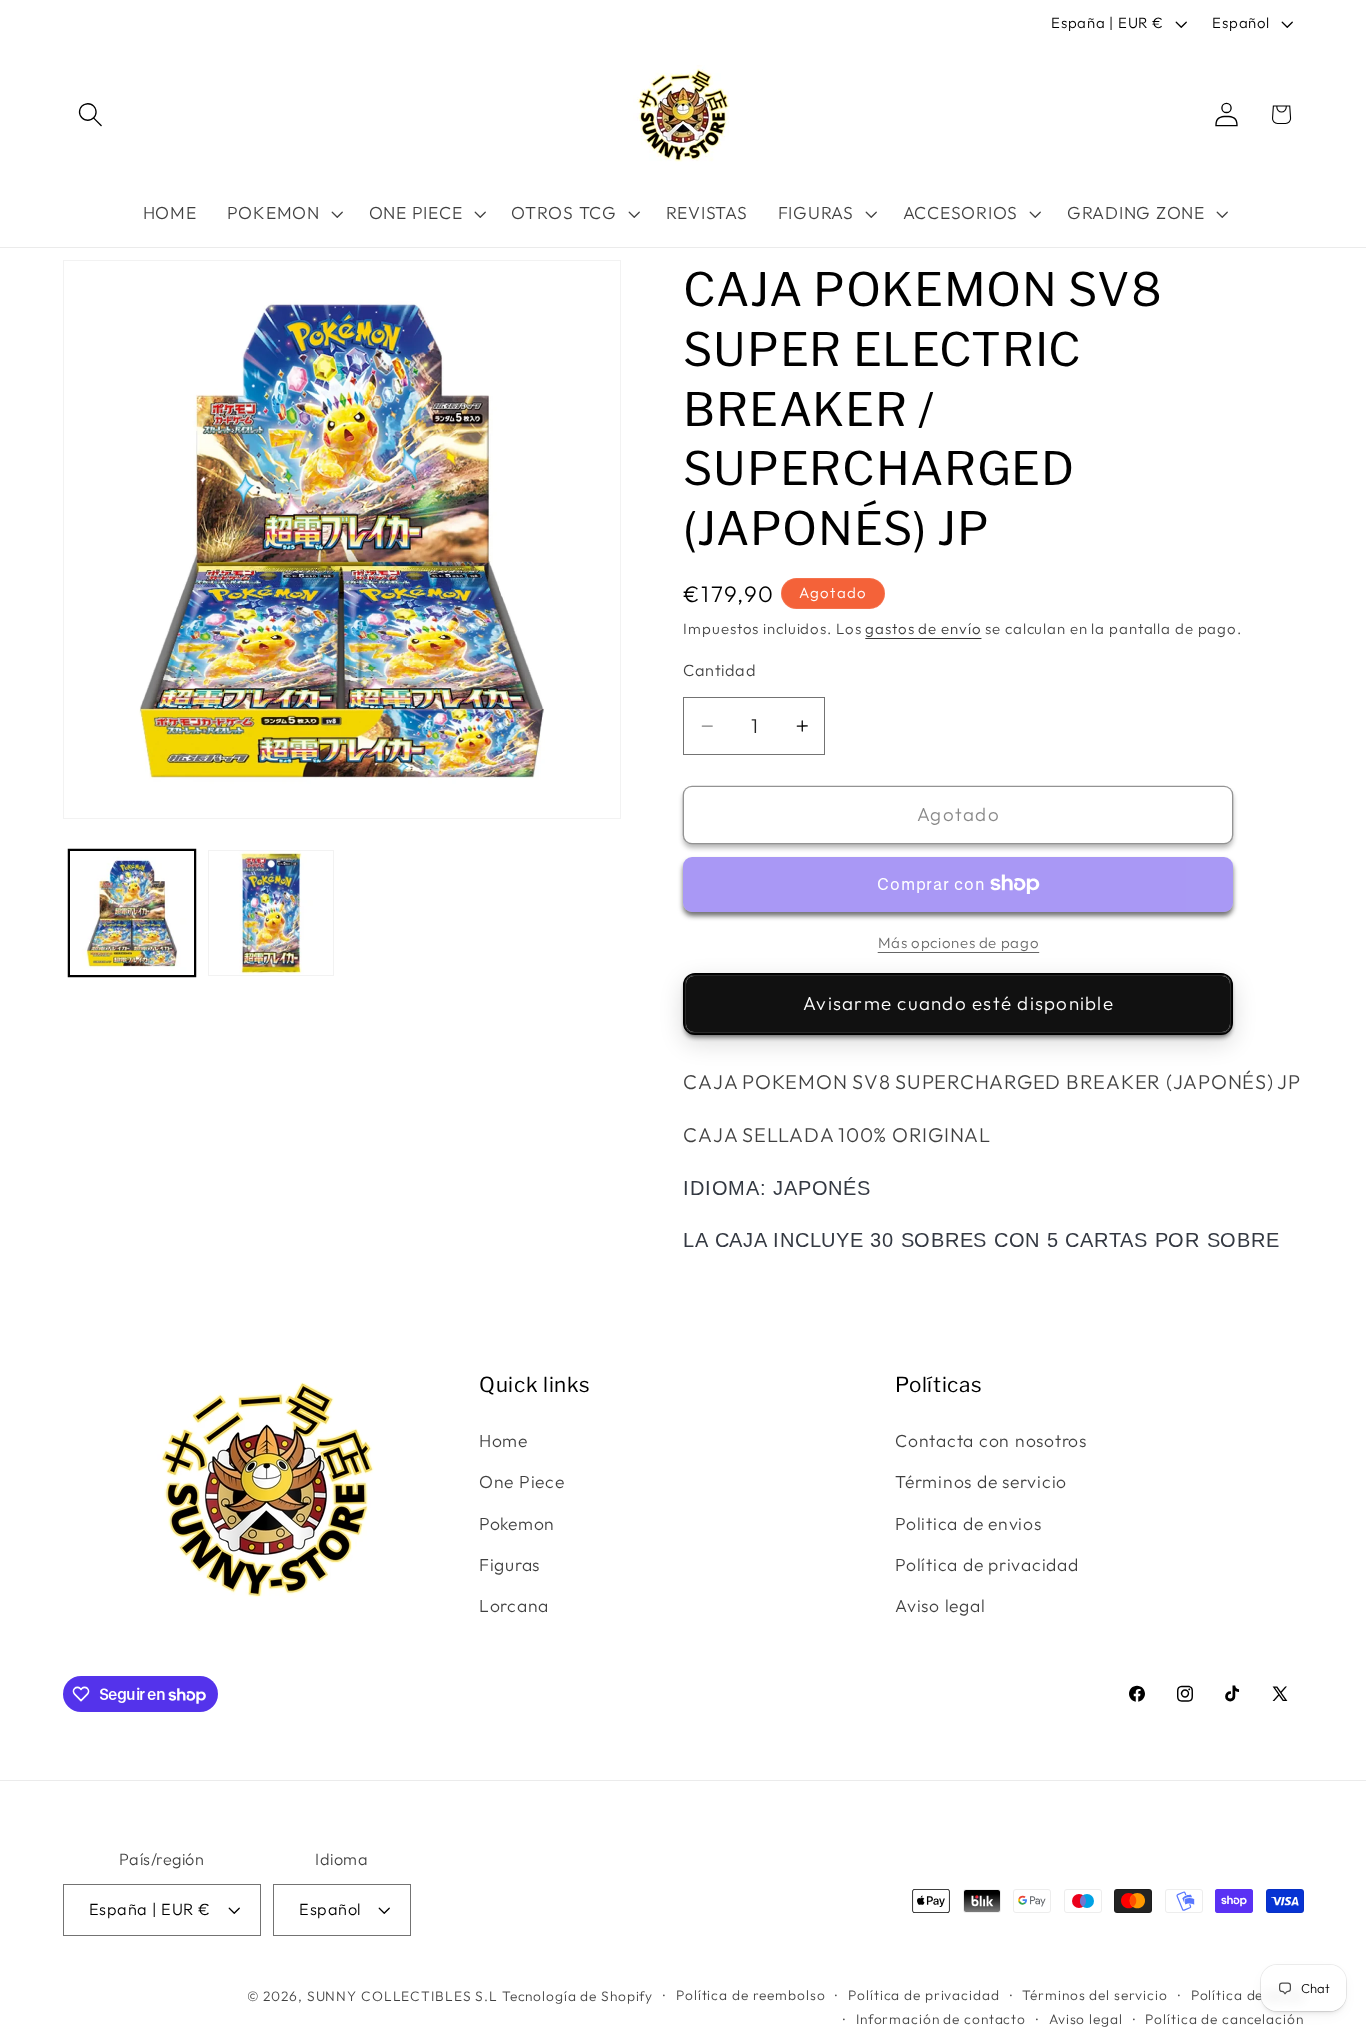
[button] (90, 114)
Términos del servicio (1094, 1995)
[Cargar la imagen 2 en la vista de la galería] (271, 913)
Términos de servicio (981, 1481)
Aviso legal (940, 1605)
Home (503, 1440)
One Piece (522, 1481)
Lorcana (514, 1605)
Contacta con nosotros (991, 1440)
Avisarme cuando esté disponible (958, 1003)
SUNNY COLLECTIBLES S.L (402, 1996)
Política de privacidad (987, 1564)
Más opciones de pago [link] (959, 942)
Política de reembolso (750, 1995)
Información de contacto (941, 2019)
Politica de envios (968, 1523)
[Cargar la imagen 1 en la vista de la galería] (132, 913)
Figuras (509, 1564)
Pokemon (517, 1523)
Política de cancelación (1224, 2019)
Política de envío (1247, 1995)
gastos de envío (923, 628)
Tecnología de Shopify (577, 1996)
